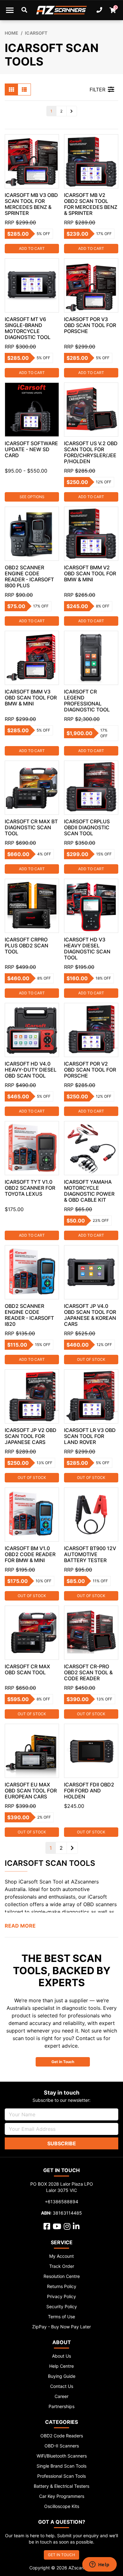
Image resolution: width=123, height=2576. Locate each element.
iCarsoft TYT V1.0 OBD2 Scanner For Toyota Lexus (30, 1188)
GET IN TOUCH (61, 2555)
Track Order (62, 2266)
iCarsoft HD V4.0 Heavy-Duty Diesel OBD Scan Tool (31, 1070)
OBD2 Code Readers (62, 2436)
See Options (32, 497)
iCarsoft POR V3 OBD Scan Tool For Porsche (90, 325)
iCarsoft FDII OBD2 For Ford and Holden (89, 1791)
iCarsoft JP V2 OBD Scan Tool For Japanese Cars (31, 1436)
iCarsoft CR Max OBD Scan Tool (27, 1669)
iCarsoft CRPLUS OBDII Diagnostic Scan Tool (87, 827)
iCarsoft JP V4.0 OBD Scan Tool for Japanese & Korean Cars (90, 1315)
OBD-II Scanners (62, 2446)
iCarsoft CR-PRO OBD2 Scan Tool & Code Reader (88, 1672)
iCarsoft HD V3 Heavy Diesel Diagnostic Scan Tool (87, 949)
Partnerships (61, 2406)
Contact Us (62, 2386)
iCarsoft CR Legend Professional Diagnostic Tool (87, 701)
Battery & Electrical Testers (61, 2486)
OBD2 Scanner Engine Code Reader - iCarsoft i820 (29, 1315)
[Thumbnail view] (11, 89)
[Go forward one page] (72, 111)
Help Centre (61, 2366)
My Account (61, 2256)
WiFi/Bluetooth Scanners (62, 2456)
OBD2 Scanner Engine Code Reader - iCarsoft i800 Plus (29, 576)
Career (61, 2396)
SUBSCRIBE (62, 2143)
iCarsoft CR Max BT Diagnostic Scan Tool (31, 827)
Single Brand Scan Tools (61, 2466)
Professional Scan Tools (61, 2476)
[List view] (24, 89)
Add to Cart (32, 248)
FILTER (97, 89)
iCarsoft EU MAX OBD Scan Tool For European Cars (31, 1791)
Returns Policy (62, 2286)
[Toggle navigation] (10, 10)
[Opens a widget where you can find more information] (99, 2565)
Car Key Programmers (62, 2496)
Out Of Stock (91, 1359)
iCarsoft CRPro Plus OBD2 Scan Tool (26, 946)
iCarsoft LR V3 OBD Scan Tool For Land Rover (90, 1436)
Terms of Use (61, 2317)
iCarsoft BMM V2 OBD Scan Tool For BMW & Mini (90, 573)
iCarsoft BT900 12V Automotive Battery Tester (90, 1554)
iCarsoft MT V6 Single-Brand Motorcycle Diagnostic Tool (28, 328)
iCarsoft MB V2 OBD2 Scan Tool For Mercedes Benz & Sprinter (91, 204)
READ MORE (20, 1926)
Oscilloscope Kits (62, 2506)
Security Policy (62, 2306)
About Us (61, 2356)
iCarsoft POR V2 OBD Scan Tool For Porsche (90, 1070)
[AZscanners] (62, 10)
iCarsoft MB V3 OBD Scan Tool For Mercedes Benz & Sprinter (31, 204)
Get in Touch (63, 2062)
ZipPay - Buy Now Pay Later (61, 2327)
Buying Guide (62, 2376)
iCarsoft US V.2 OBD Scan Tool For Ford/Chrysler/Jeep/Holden (91, 452)
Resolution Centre (62, 2276)
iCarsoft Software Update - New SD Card (31, 449)
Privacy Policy (61, 2296)
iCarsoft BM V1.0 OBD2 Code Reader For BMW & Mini (30, 1554)
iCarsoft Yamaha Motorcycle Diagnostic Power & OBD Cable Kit (89, 1191)
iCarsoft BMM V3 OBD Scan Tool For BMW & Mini (31, 698)
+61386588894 (61, 2202)
